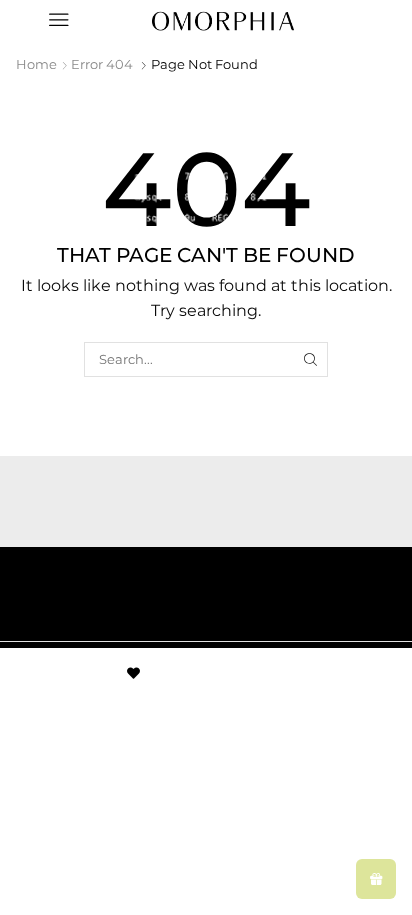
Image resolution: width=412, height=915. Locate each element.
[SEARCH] (311, 359)
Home (36, 64)
